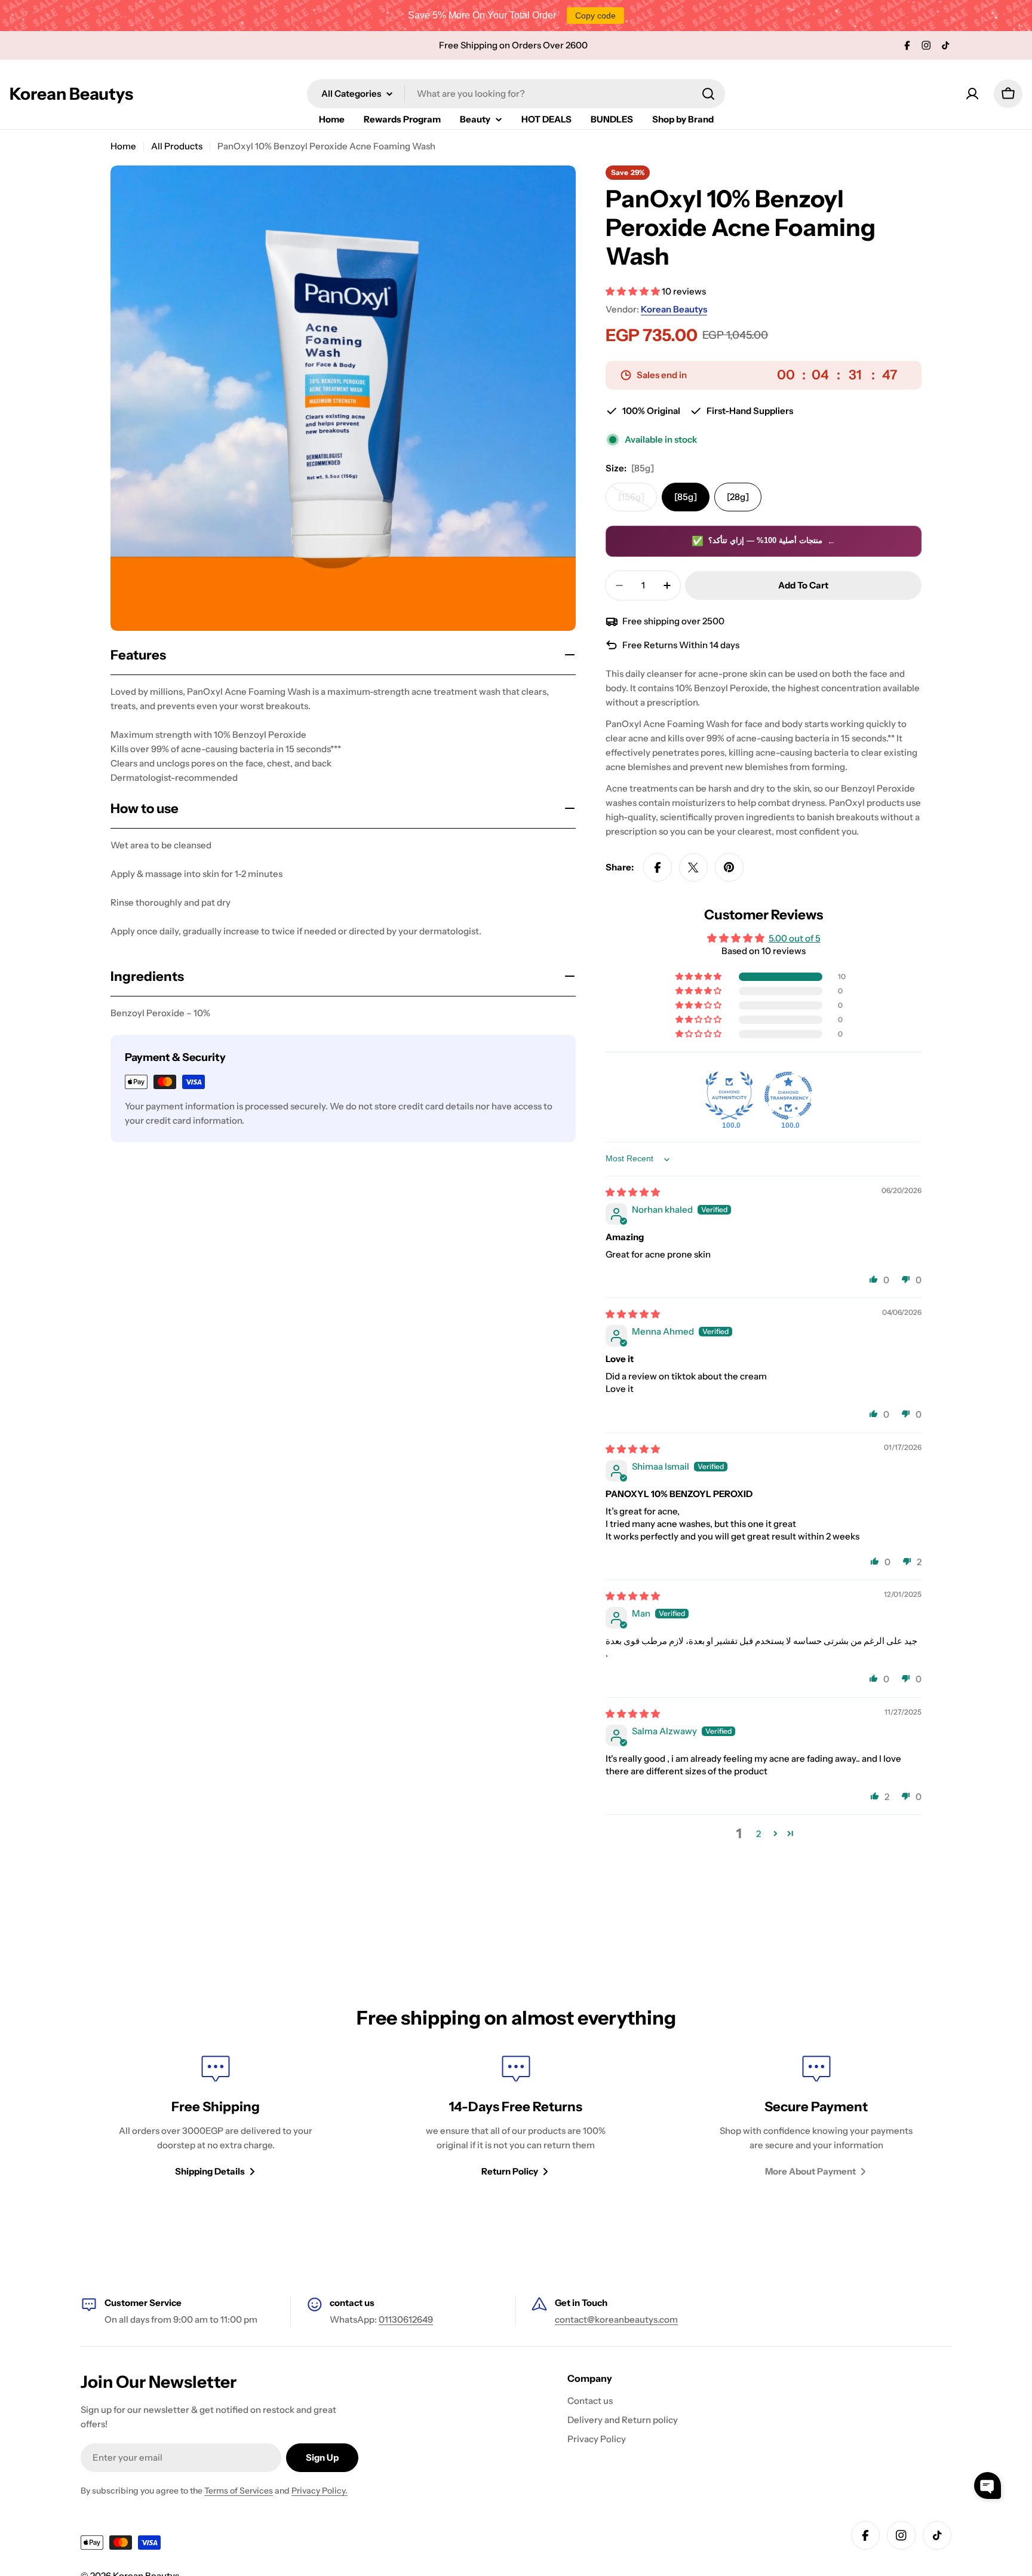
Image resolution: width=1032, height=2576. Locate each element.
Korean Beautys (71, 94)
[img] (633, 1192)
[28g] (738, 497)
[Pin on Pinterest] (729, 867)
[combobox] (516, 94)
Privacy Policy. (320, 2491)
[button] (634, 291)
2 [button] (758, 1834)
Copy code (595, 16)
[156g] (638, 501)
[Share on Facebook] (658, 867)
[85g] (686, 497)
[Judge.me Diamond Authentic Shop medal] (729, 1096)
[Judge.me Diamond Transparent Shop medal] (788, 1096)
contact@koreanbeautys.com (616, 2319)
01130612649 (406, 2319)
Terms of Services (239, 2491)
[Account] (972, 94)
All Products (177, 146)
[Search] (708, 94)
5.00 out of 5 (795, 938)
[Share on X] (693, 867)
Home (123, 146)
